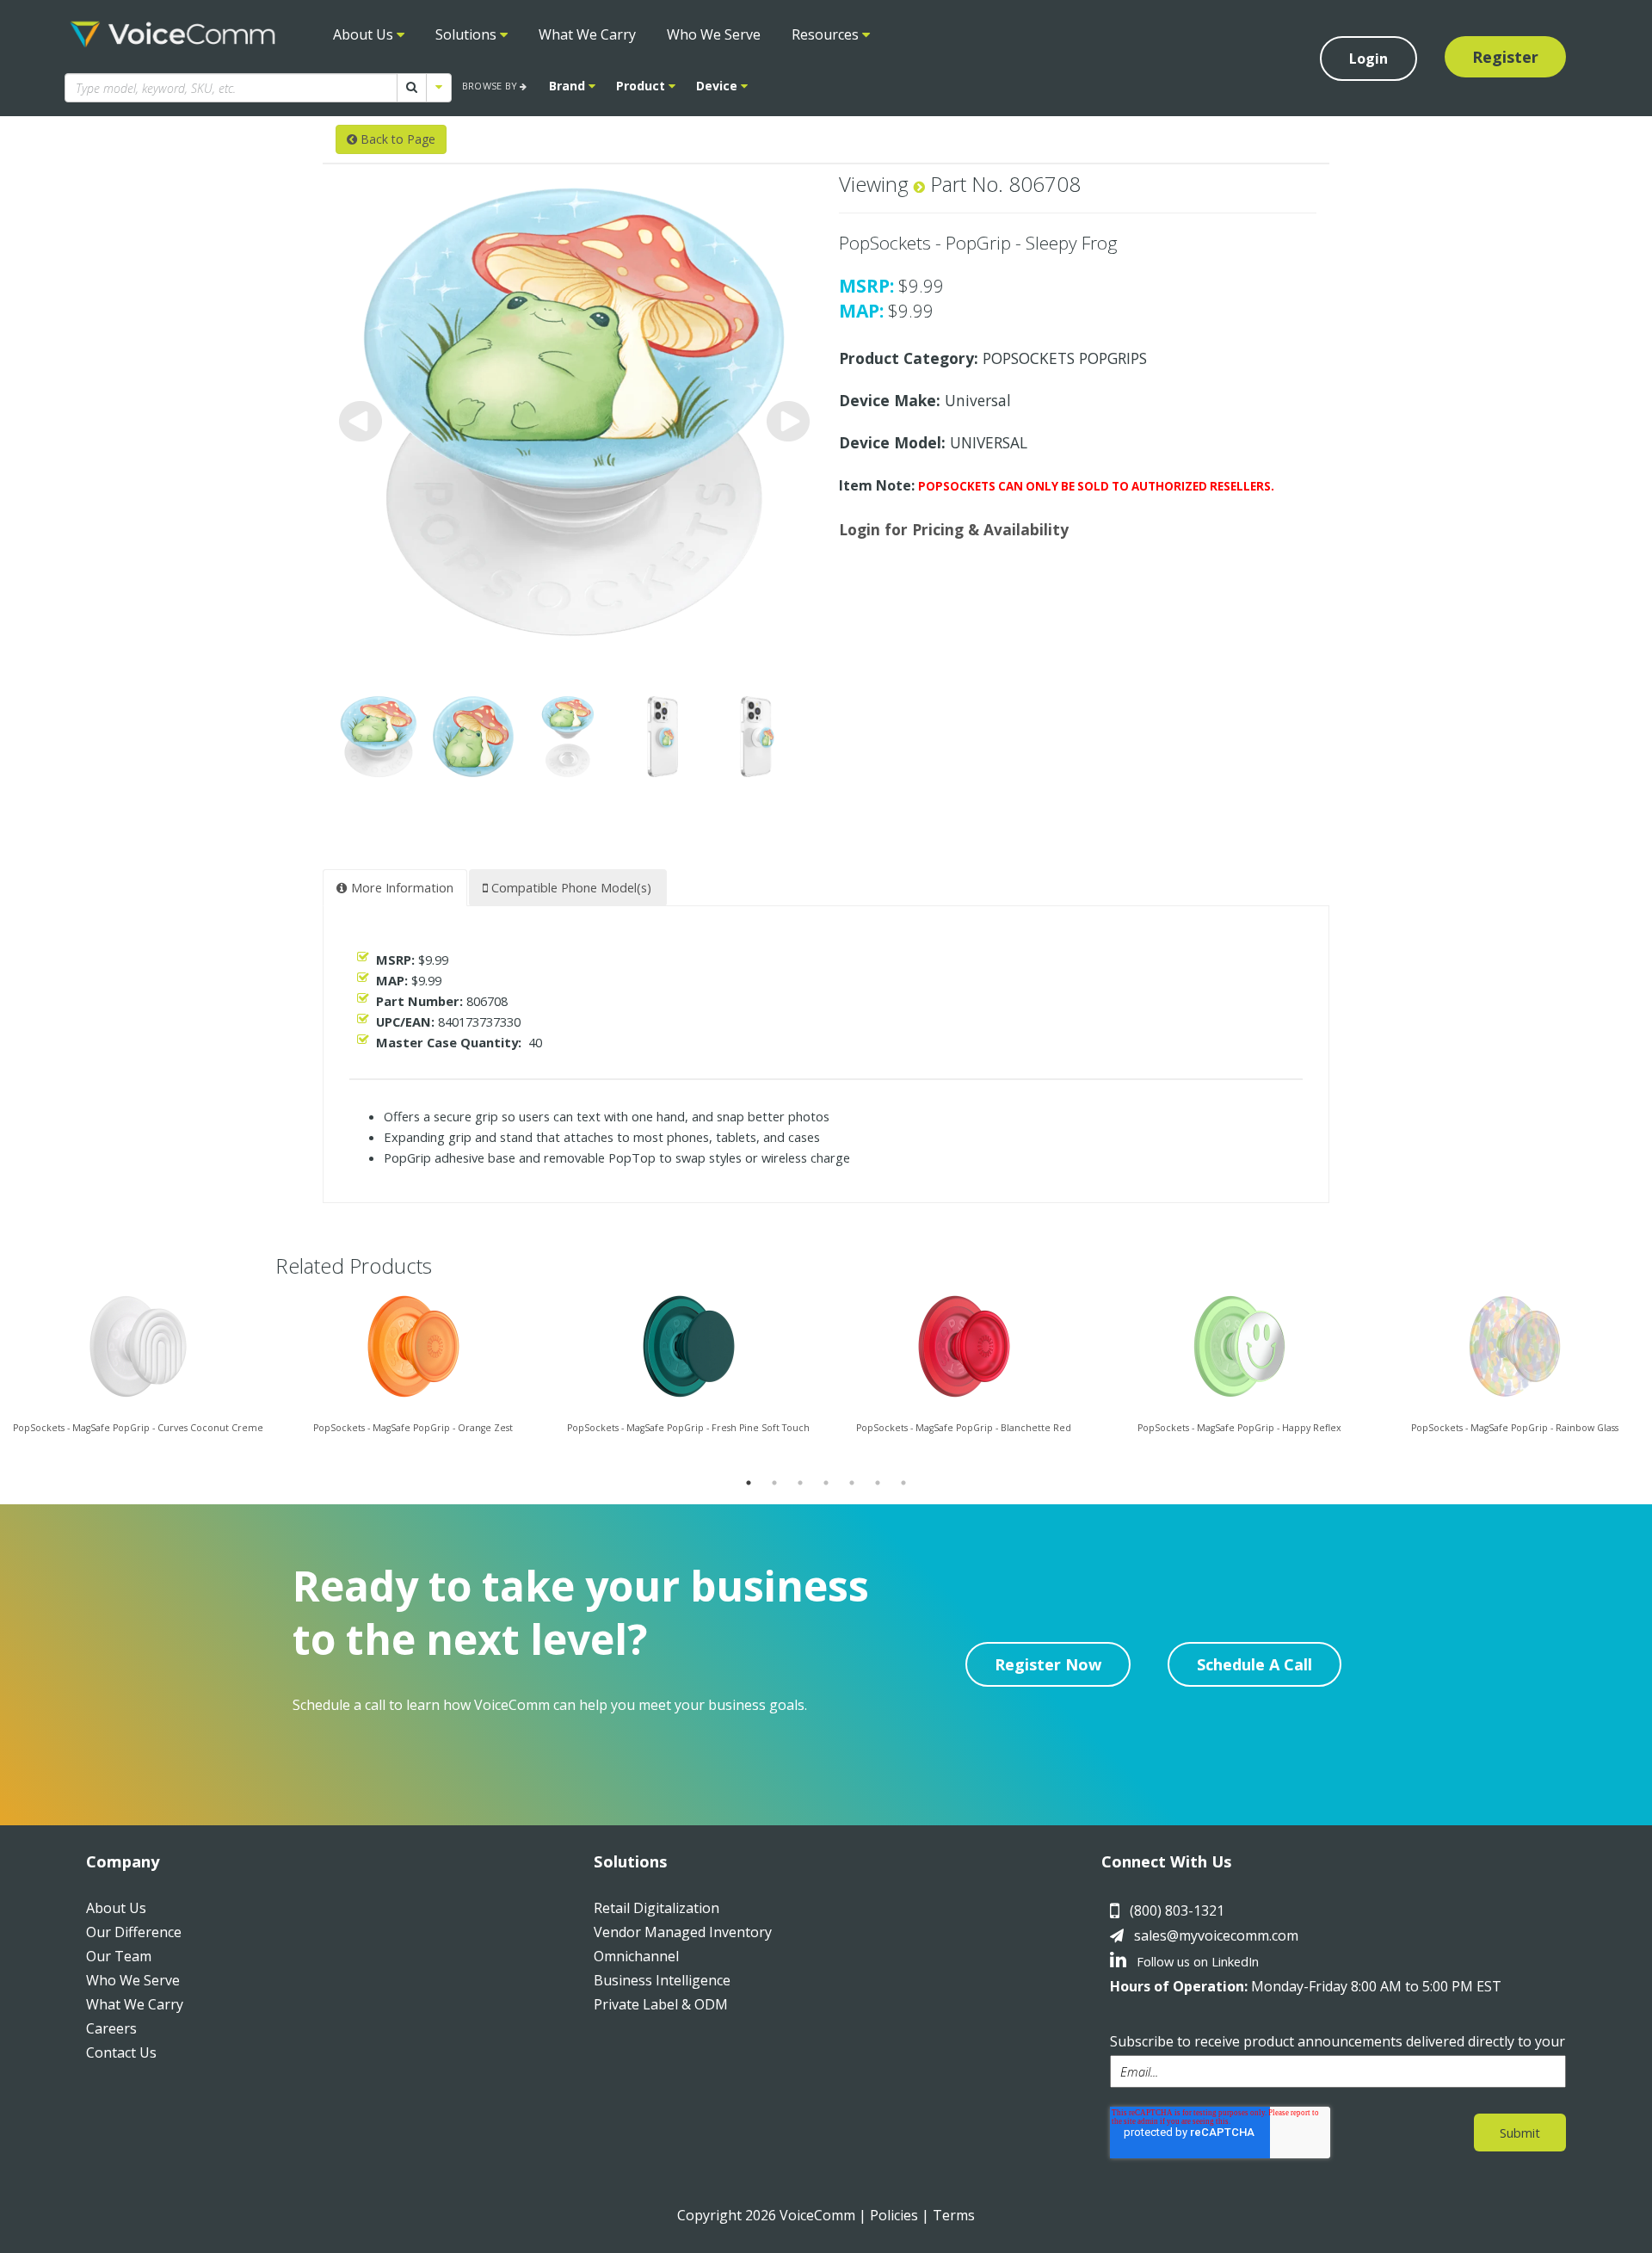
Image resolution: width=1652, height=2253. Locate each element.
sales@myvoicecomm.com (1216, 1935)
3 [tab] (800, 1483)
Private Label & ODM (661, 2004)
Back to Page (396, 139)
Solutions (468, 34)
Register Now (1048, 1664)
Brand (569, 86)
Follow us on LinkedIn (1196, 1961)
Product (642, 86)
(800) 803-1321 (1177, 1910)
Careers (111, 2028)
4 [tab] (826, 1483)
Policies (894, 2215)
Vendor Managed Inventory (683, 1932)
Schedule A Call (1254, 1664)
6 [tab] (878, 1483)
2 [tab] (774, 1483)
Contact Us (121, 2052)
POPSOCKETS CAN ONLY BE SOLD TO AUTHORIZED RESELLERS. (1096, 486)
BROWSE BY (491, 86)
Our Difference (134, 1932)
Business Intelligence (662, 1980)
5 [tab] (852, 1483)
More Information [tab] (401, 887)
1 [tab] (749, 1483)
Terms (954, 2215)
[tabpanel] (138, 1380)
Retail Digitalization (656, 1908)
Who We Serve (714, 34)
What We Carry (587, 34)
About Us (365, 34)
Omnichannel (636, 1956)
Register (1505, 57)
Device (718, 86)
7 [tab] (903, 1483)
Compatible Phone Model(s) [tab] (570, 887)
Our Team (119, 1956)
